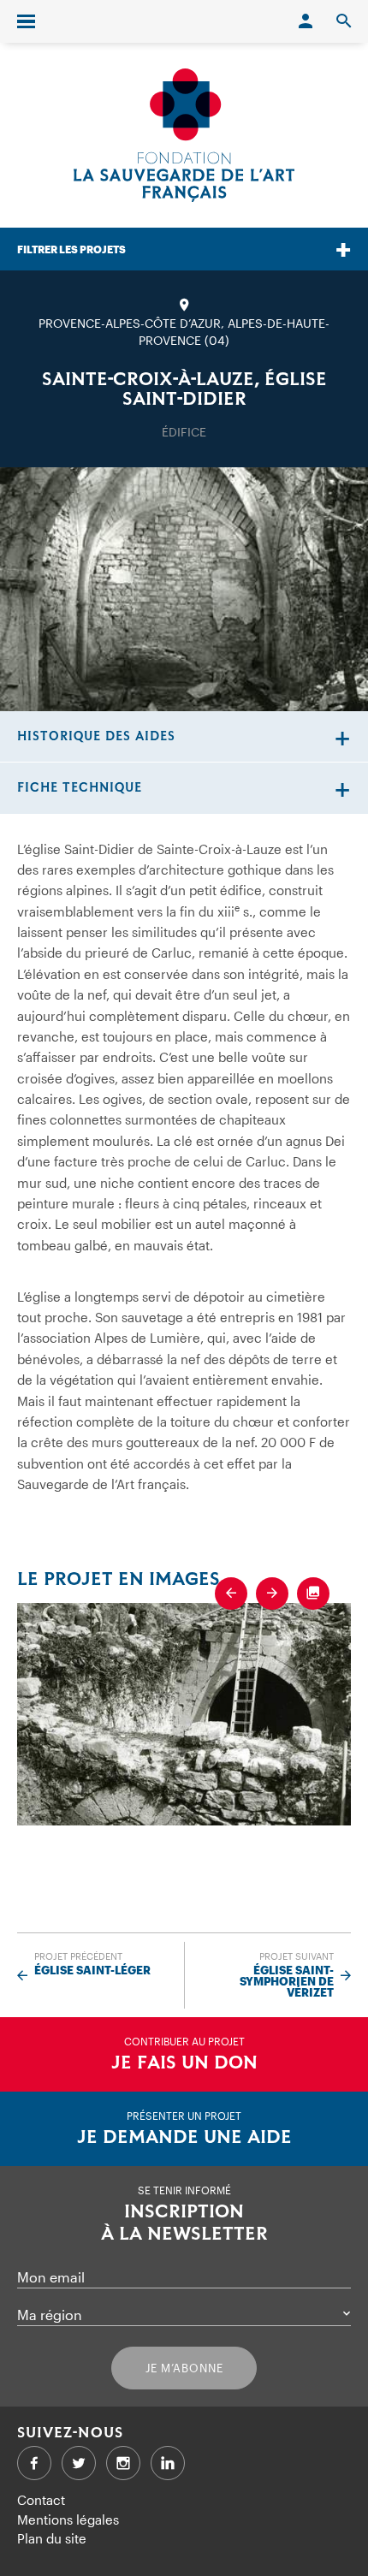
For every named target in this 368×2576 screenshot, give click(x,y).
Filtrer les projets (71, 249)
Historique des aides (96, 736)
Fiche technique (80, 788)
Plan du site (52, 2538)
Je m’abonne (184, 2368)
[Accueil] (184, 135)
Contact (41, 2500)
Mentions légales (68, 2520)
